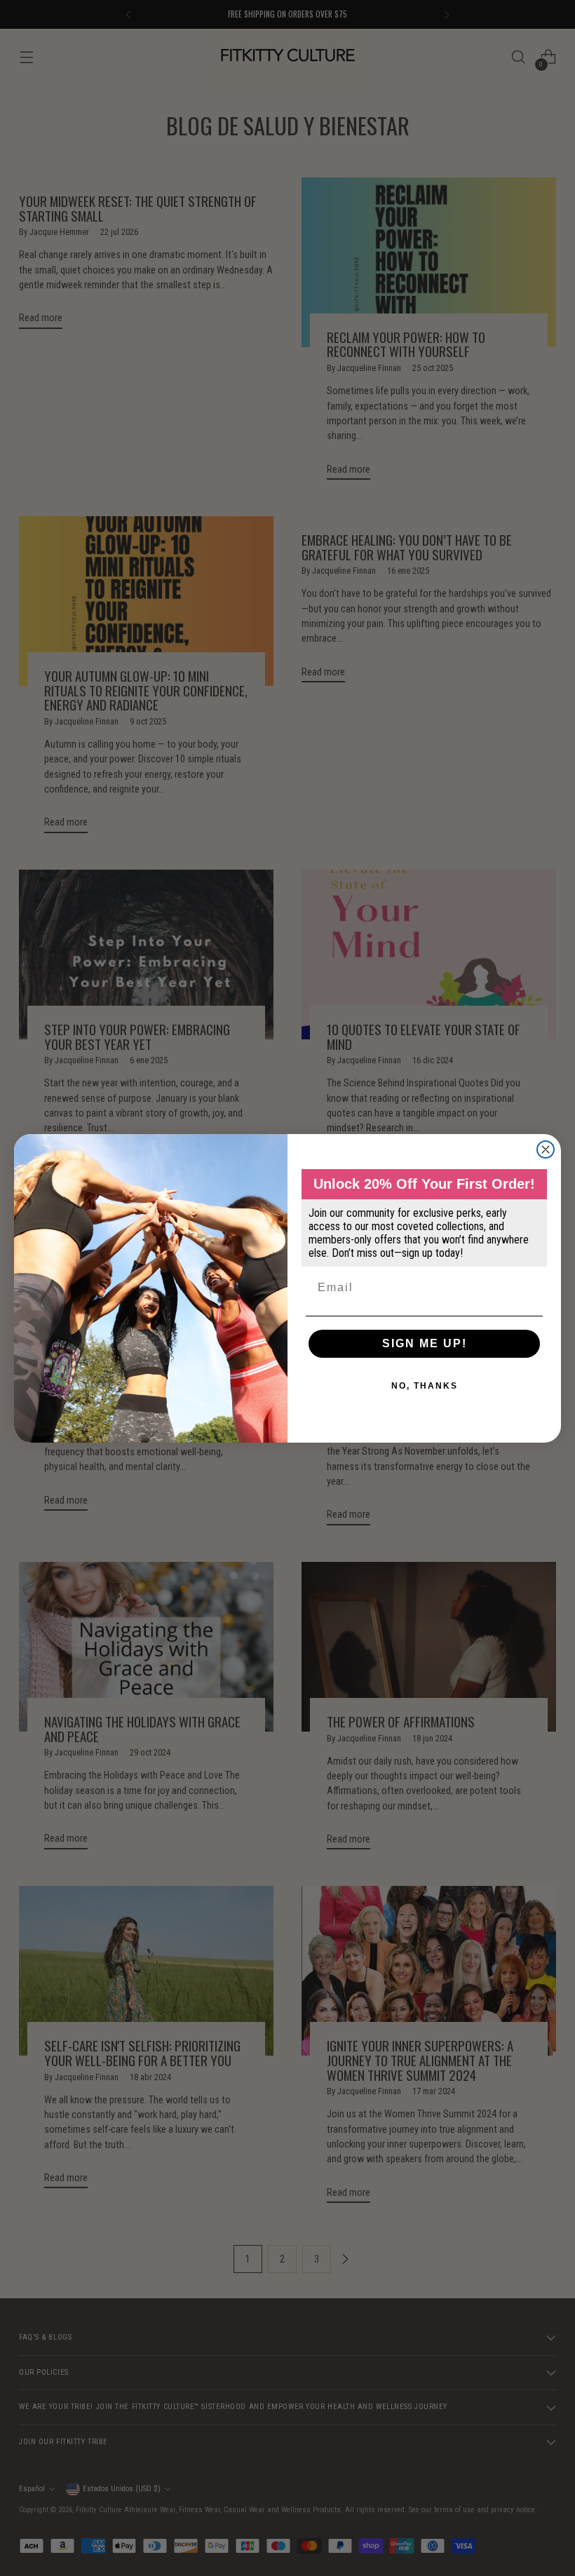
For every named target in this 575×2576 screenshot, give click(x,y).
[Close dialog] (546, 1149)
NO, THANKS (425, 1386)
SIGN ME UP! (425, 1343)
